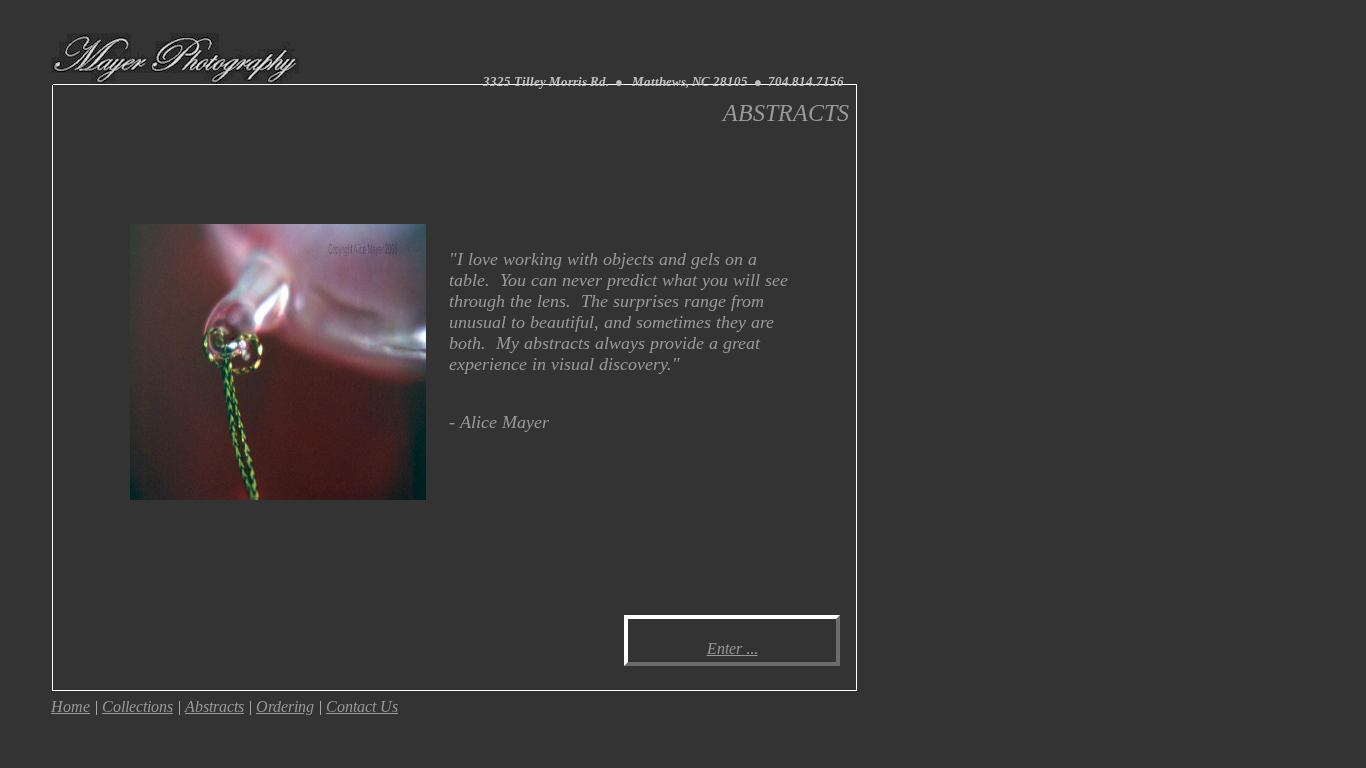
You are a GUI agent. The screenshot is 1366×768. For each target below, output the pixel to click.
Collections (137, 706)
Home (70, 706)
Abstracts (214, 706)
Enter (726, 648)
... (752, 648)
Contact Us (362, 706)
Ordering (285, 706)
